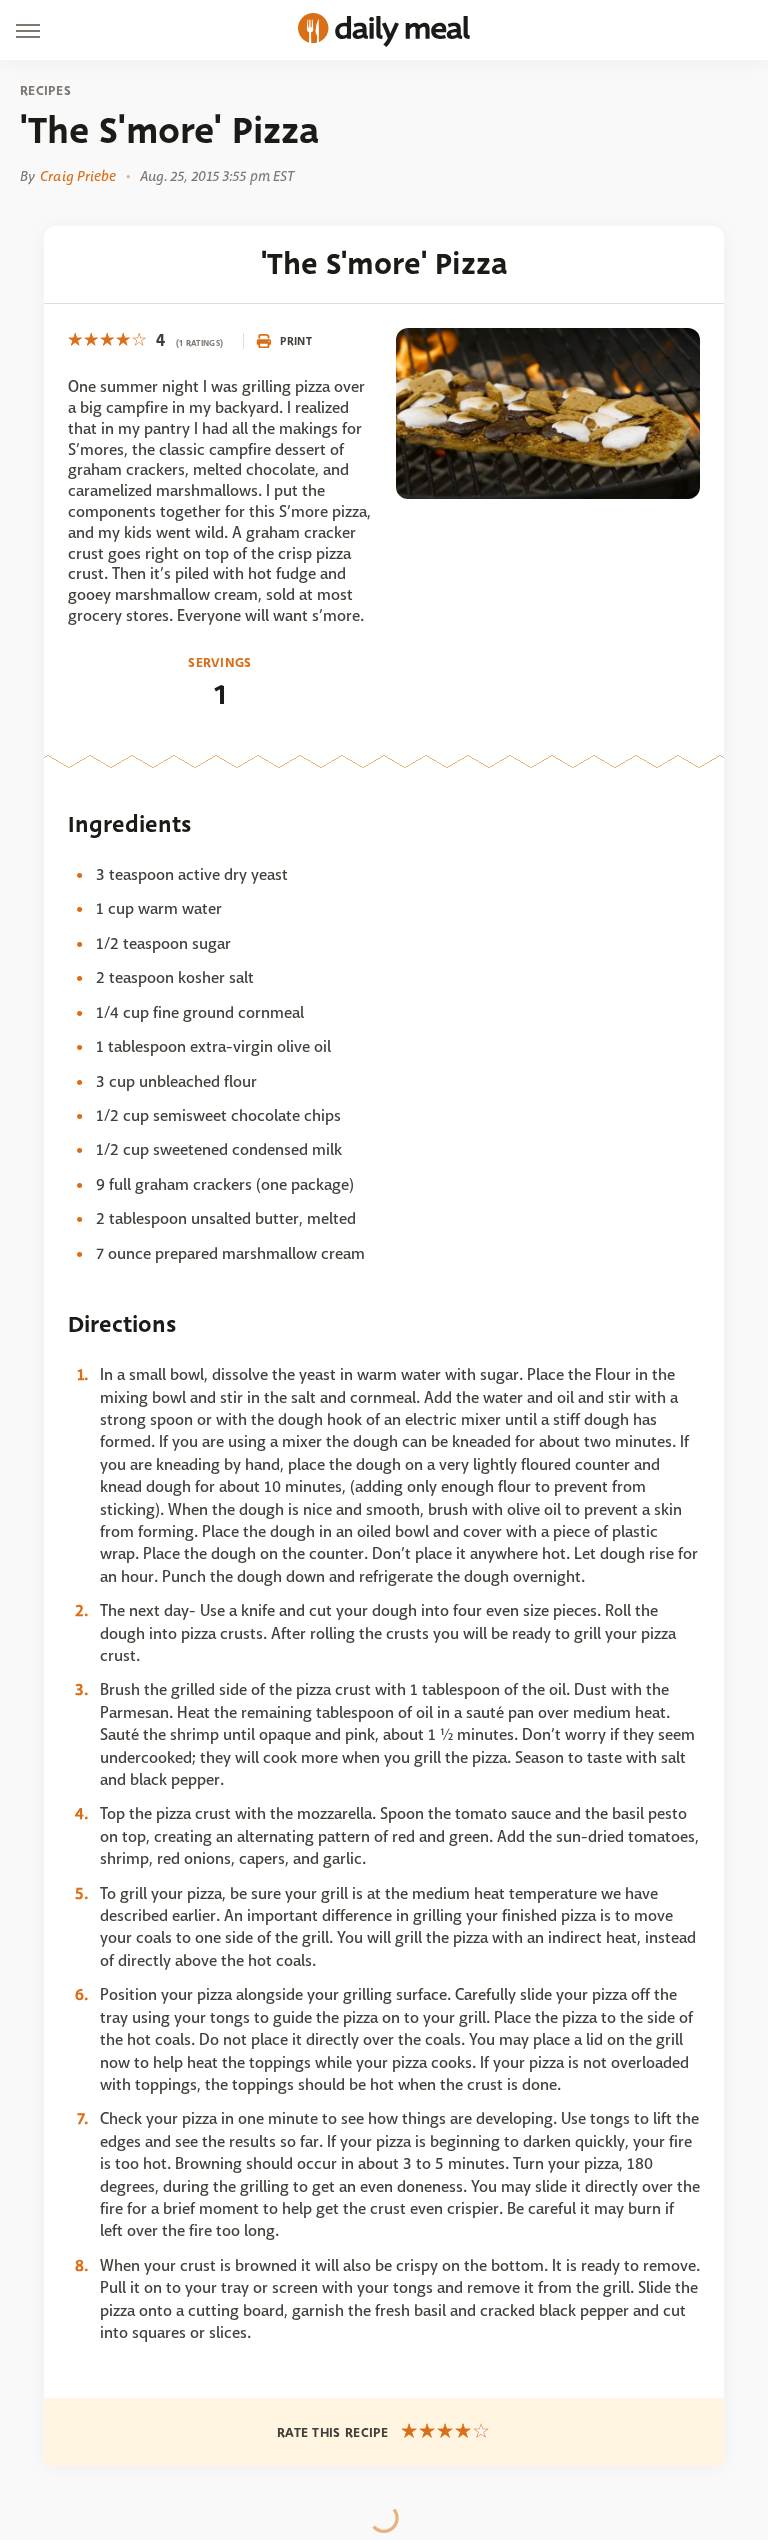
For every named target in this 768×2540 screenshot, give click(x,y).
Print (296, 341)
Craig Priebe (78, 176)
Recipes (45, 91)
